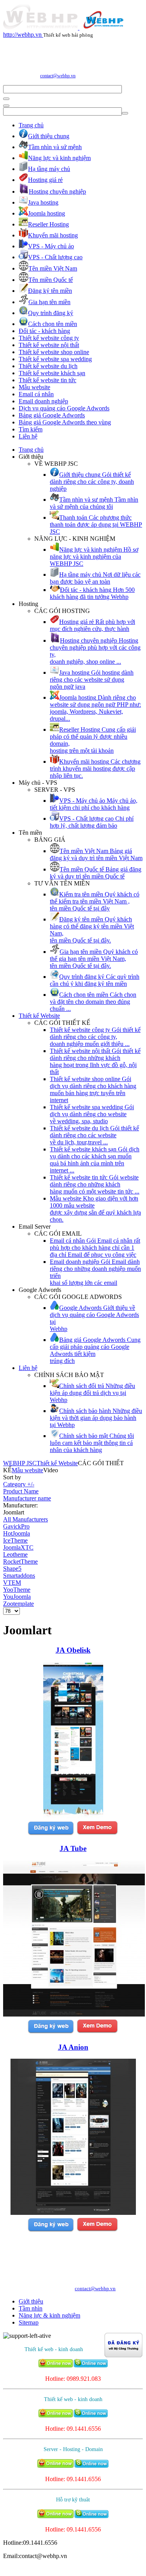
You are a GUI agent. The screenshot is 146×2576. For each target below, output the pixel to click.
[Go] (6, 99)
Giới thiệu (31, 2301)
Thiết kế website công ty (49, 338)
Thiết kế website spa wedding (55, 359)
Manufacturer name (27, 1498)
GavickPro (16, 1526)
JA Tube (73, 1848)
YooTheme (17, 1590)
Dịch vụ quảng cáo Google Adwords (64, 408)
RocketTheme (20, 1561)
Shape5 (12, 1569)
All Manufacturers (26, 1519)
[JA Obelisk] (73, 1816)
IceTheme (15, 1540)
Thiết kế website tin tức (47, 380)
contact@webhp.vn (58, 76)
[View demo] (97, 1834)
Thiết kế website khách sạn (52, 373)
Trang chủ (31, 125)
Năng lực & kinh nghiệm (49, 2315)
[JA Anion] (73, 2213)
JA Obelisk (73, 1650)
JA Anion (73, 2047)
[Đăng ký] (51, 1834)
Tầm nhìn (31, 2308)
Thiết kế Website (39, 1016)
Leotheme (15, 1554)
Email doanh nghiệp (43, 401)
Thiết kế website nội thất (49, 345)
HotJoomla (17, 1533)
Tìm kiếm (31, 429)
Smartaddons (19, 1576)
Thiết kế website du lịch (48, 366)
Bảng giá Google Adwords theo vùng (65, 422)
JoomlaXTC (18, 1547)
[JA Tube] (74, 2014)
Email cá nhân (36, 394)
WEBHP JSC (20, 1463)
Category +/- (19, 1484)
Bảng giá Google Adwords (52, 415)
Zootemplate (18, 1604)
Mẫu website (34, 387)
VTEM (12, 1583)
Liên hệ (28, 436)
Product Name (21, 1491)
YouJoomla (17, 1597)
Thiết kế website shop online (54, 352)
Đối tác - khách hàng (44, 331)
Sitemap (29, 2322)
